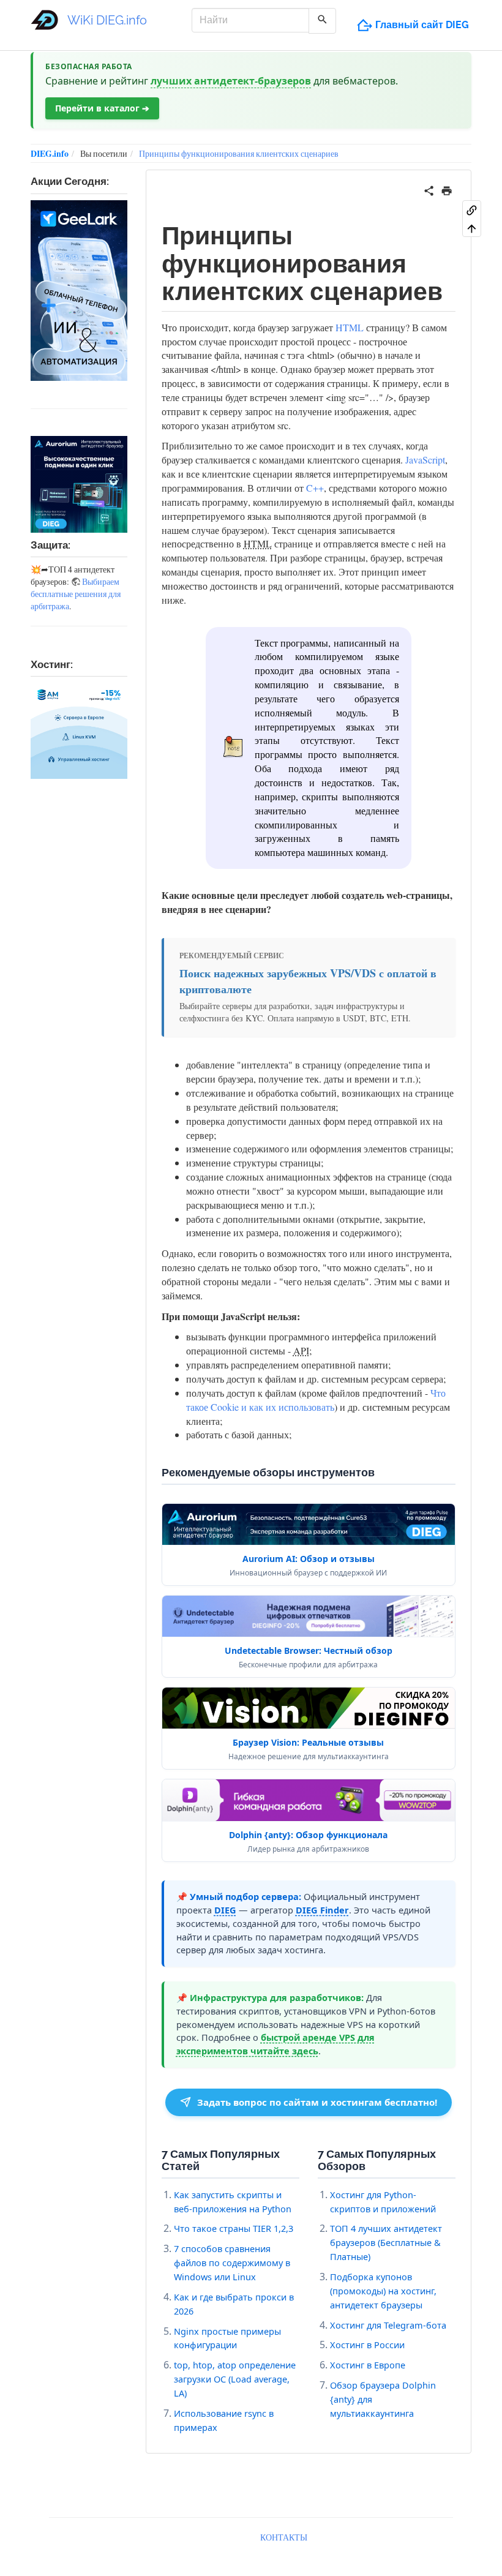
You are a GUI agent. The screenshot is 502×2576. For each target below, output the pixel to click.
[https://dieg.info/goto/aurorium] (79, 484)
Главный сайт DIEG (422, 25)
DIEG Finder (322, 1910)
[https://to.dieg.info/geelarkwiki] (79, 291)
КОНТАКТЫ (284, 2537)
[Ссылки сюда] (472, 209)
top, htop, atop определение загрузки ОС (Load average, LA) (235, 2379)
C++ (315, 488)
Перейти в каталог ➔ (102, 108)
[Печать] (447, 189)
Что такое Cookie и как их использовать (316, 1400)
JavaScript (425, 460)
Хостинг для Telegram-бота (388, 2325)
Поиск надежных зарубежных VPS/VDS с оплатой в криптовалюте (308, 981)
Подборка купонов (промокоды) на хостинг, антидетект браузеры (383, 2291)
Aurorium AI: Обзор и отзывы (309, 1559)
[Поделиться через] (429, 189)
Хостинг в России (367, 2345)
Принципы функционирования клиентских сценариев (239, 153)
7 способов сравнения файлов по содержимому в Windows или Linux (232, 2262)
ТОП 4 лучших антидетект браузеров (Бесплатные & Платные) (386, 2242)
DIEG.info (50, 153)
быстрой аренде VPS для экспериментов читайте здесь (275, 2044)
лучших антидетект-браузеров (231, 81)
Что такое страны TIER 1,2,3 (234, 2228)
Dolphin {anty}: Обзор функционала (308, 1835)
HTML (350, 327)
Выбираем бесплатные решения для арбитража (76, 594)
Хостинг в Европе (368, 2365)
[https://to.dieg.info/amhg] (79, 731)
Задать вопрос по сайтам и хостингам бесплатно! (317, 2102)
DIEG (225, 1910)
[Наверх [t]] (472, 228)
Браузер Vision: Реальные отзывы (308, 1742)
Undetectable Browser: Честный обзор (309, 1650)
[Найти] (322, 21)
